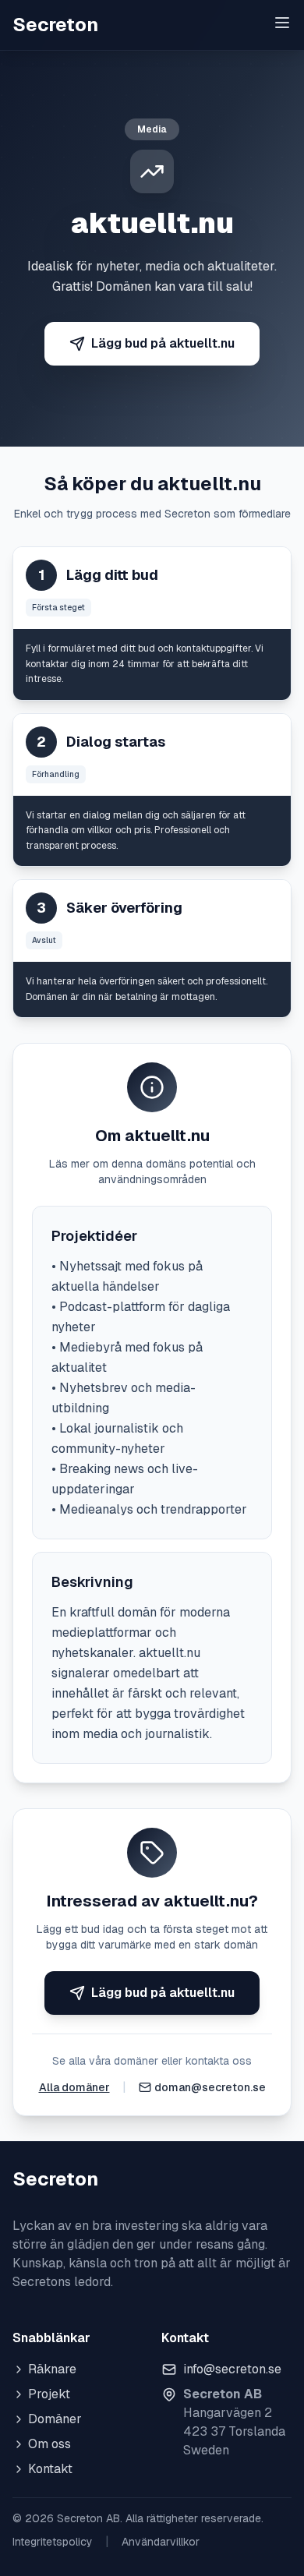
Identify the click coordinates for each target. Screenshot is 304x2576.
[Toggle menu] (282, 23)
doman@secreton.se (210, 2087)
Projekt (49, 2394)
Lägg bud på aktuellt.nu (163, 343)
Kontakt (50, 2469)
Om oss (49, 2444)
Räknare (52, 2369)
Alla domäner (74, 2087)
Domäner (55, 2419)
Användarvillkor (161, 2542)
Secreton (55, 25)
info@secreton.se (232, 2369)
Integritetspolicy (53, 2542)
